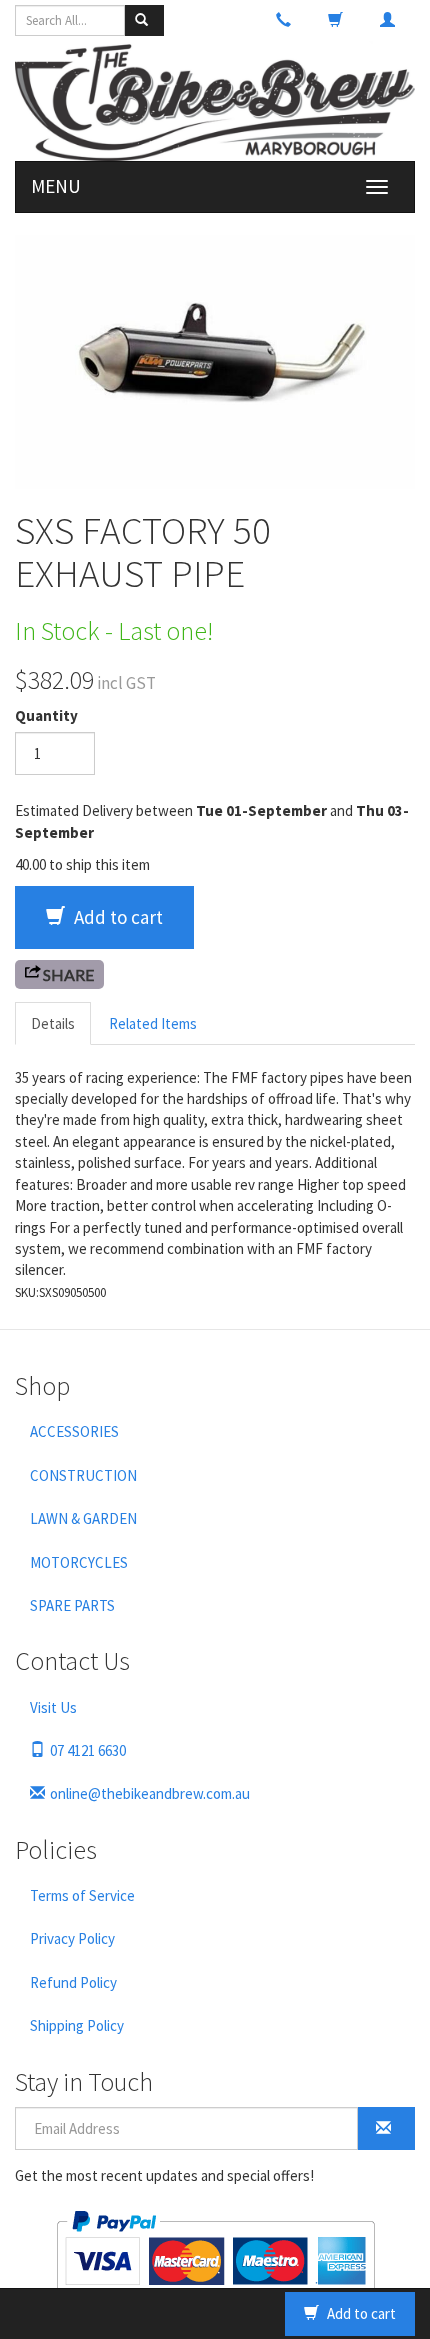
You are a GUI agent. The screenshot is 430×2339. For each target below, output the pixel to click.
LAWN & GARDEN (83, 1518)
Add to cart (116, 917)
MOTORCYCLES (79, 1562)
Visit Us (53, 1707)
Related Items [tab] (153, 1023)
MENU (56, 186)
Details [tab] (53, 1023)
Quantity (46, 715)
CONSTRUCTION (83, 1475)
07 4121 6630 (88, 1750)
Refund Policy (73, 1982)
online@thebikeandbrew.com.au (150, 1793)
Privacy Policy (72, 1938)
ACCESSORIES (74, 1431)
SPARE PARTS (72, 1605)
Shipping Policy (77, 2025)
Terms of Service (82, 1895)
